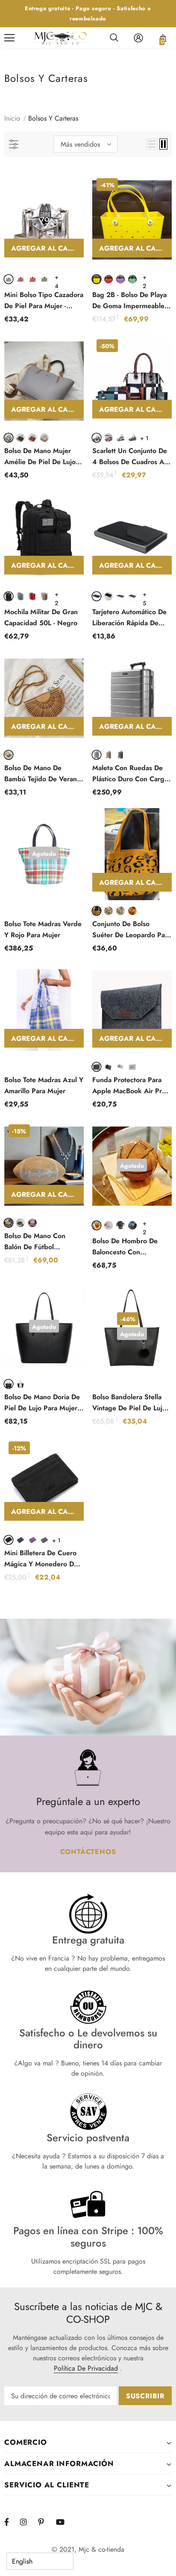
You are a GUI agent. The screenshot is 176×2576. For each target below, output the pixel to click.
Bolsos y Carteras (53, 118)
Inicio (12, 118)
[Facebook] (12, 2522)
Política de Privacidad (86, 2368)
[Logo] (61, 38)
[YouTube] (64, 2522)
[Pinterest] (46, 2522)
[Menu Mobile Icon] (9, 38)
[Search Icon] (114, 38)
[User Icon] (138, 38)
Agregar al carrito (47, 248)
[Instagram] (28, 2522)
